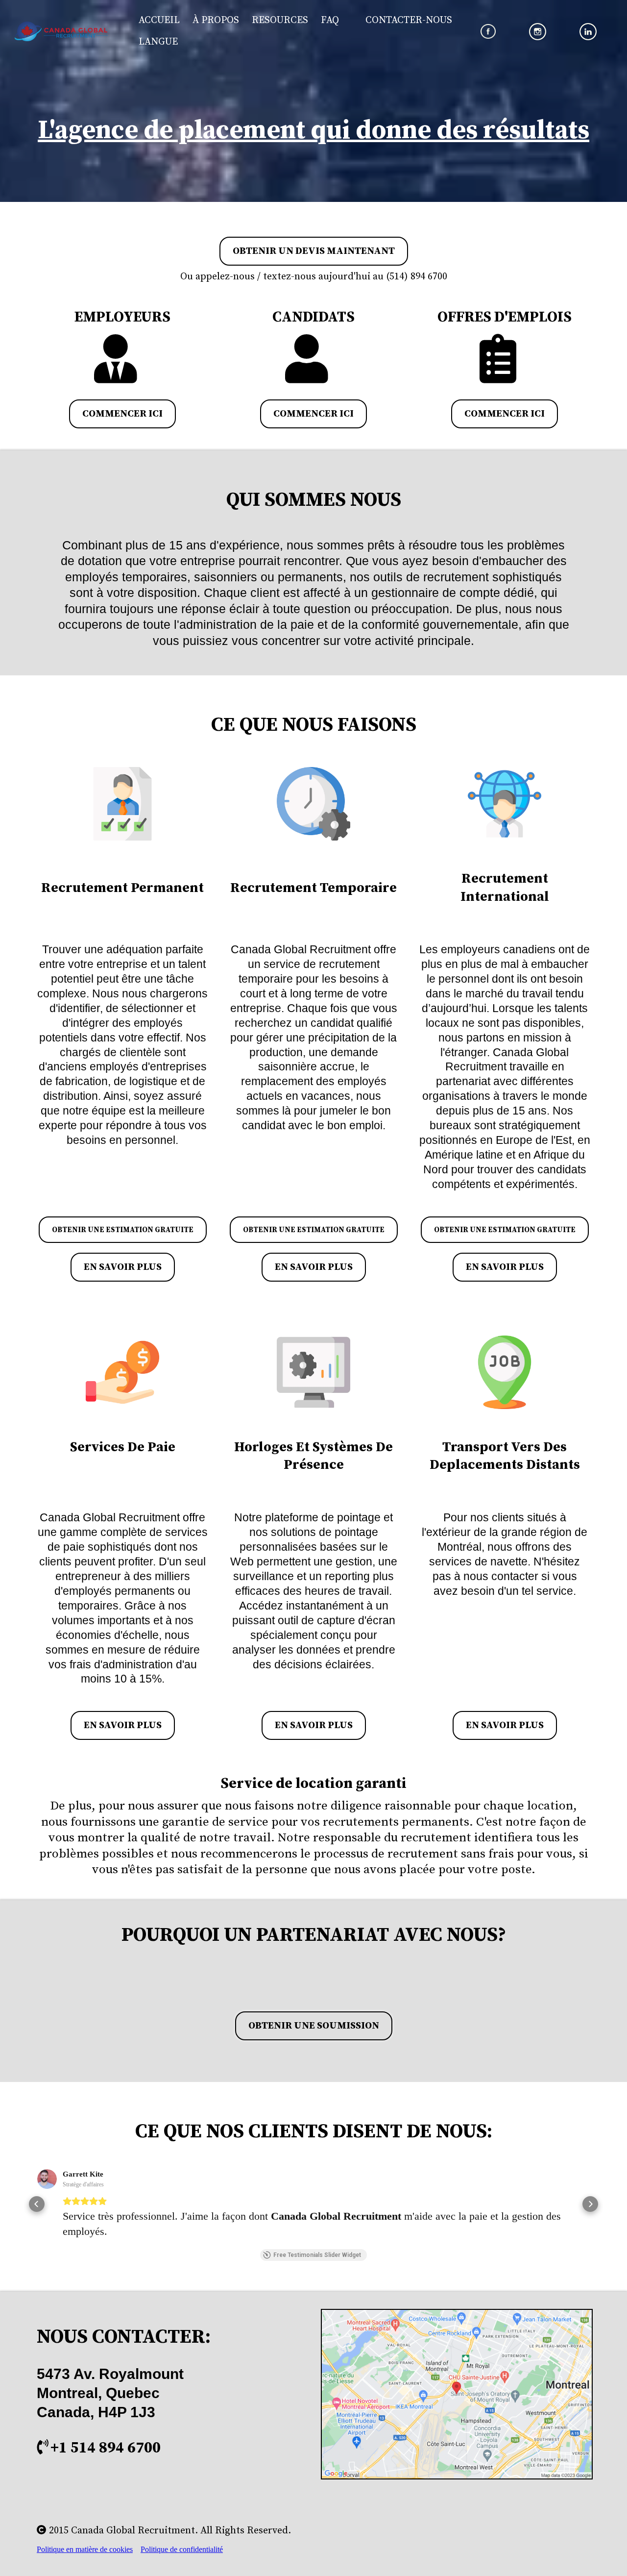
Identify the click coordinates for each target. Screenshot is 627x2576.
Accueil (159, 20)
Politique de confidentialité (182, 2549)
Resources (280, 20)
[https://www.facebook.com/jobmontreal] (488, 32)
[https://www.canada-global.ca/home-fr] (61, 31)
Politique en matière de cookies (85, 2549)
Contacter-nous (409, 20)
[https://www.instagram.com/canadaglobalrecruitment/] (538, 32)
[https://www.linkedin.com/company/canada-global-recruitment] (588, 32)
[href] (457, 2394)
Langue (158, 42)
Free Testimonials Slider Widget (317, 2255)
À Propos (216, 20)
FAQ (330, 20)
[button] (37, 2204)
